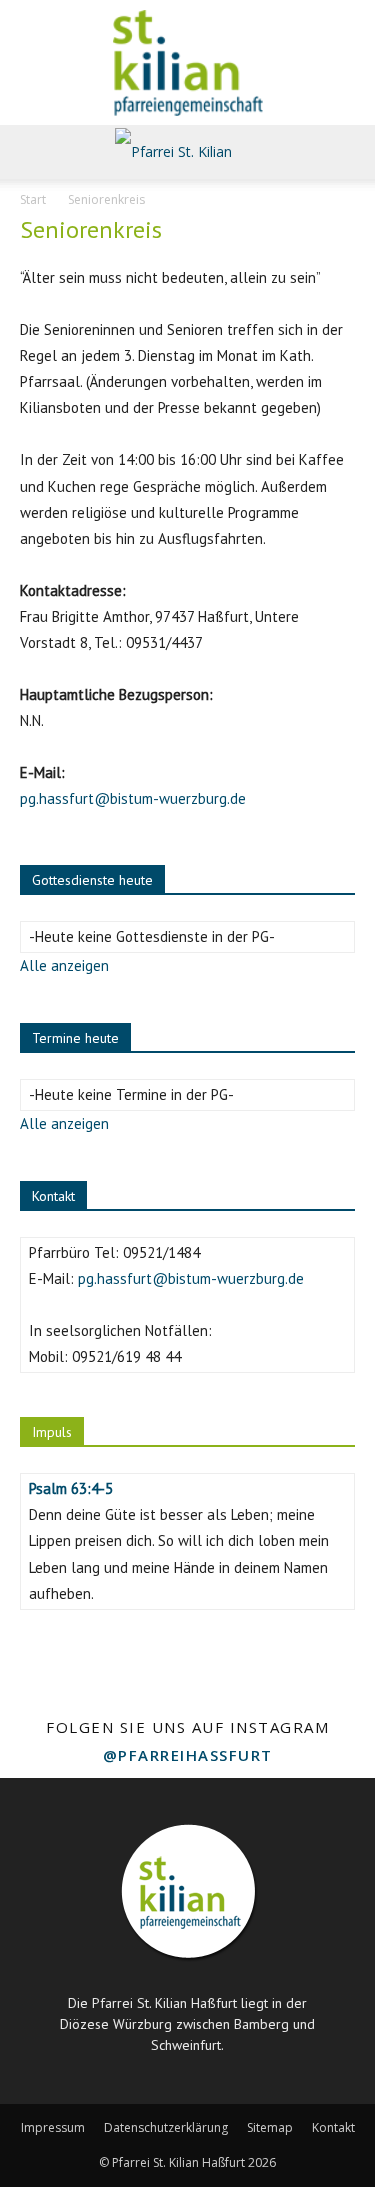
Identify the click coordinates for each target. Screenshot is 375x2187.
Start (33, 199)
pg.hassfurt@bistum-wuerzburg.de (133, 798)
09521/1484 (161, 1252)
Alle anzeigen (64, 965)
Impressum (53, 2127)
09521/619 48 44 (126, 1356)
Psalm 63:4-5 (71, 1488)
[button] (34, 152)
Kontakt (333, 2127)
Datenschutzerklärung (166, 2127)
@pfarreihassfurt (188, 1755)
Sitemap (270, 2127)
